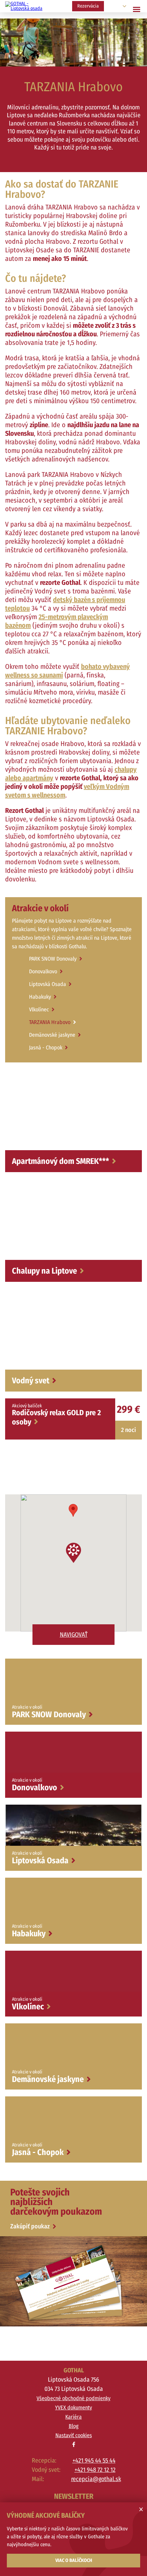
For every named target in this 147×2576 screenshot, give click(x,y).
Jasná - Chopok (46, 1048)
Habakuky (40, 997)
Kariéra (73, 2417)
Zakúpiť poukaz (31, 2226)
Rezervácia (88, 6)
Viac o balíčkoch (74, 2560)
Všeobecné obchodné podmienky (73, 2398)
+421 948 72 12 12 (95, 2470)
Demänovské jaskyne (52, 1035)
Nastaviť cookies (74, 2435)
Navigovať (74, 1635)
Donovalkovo (43, 971)
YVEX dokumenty (73, 2408)
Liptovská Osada (48, 984)
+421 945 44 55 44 (94, 2460)
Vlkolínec (39, 1009)
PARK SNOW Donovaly (53, 959)
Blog (74, 2426)
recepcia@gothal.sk (93, 2479)
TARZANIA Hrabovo (50, 1022)
